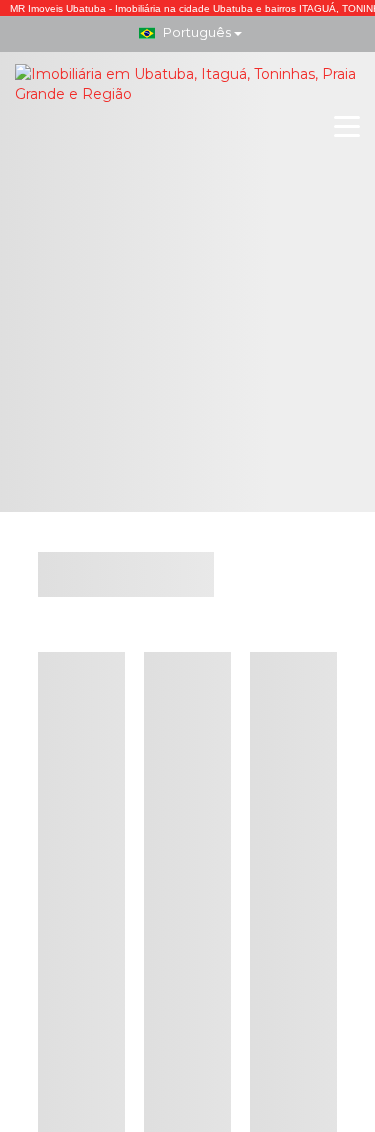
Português (197, 32)
